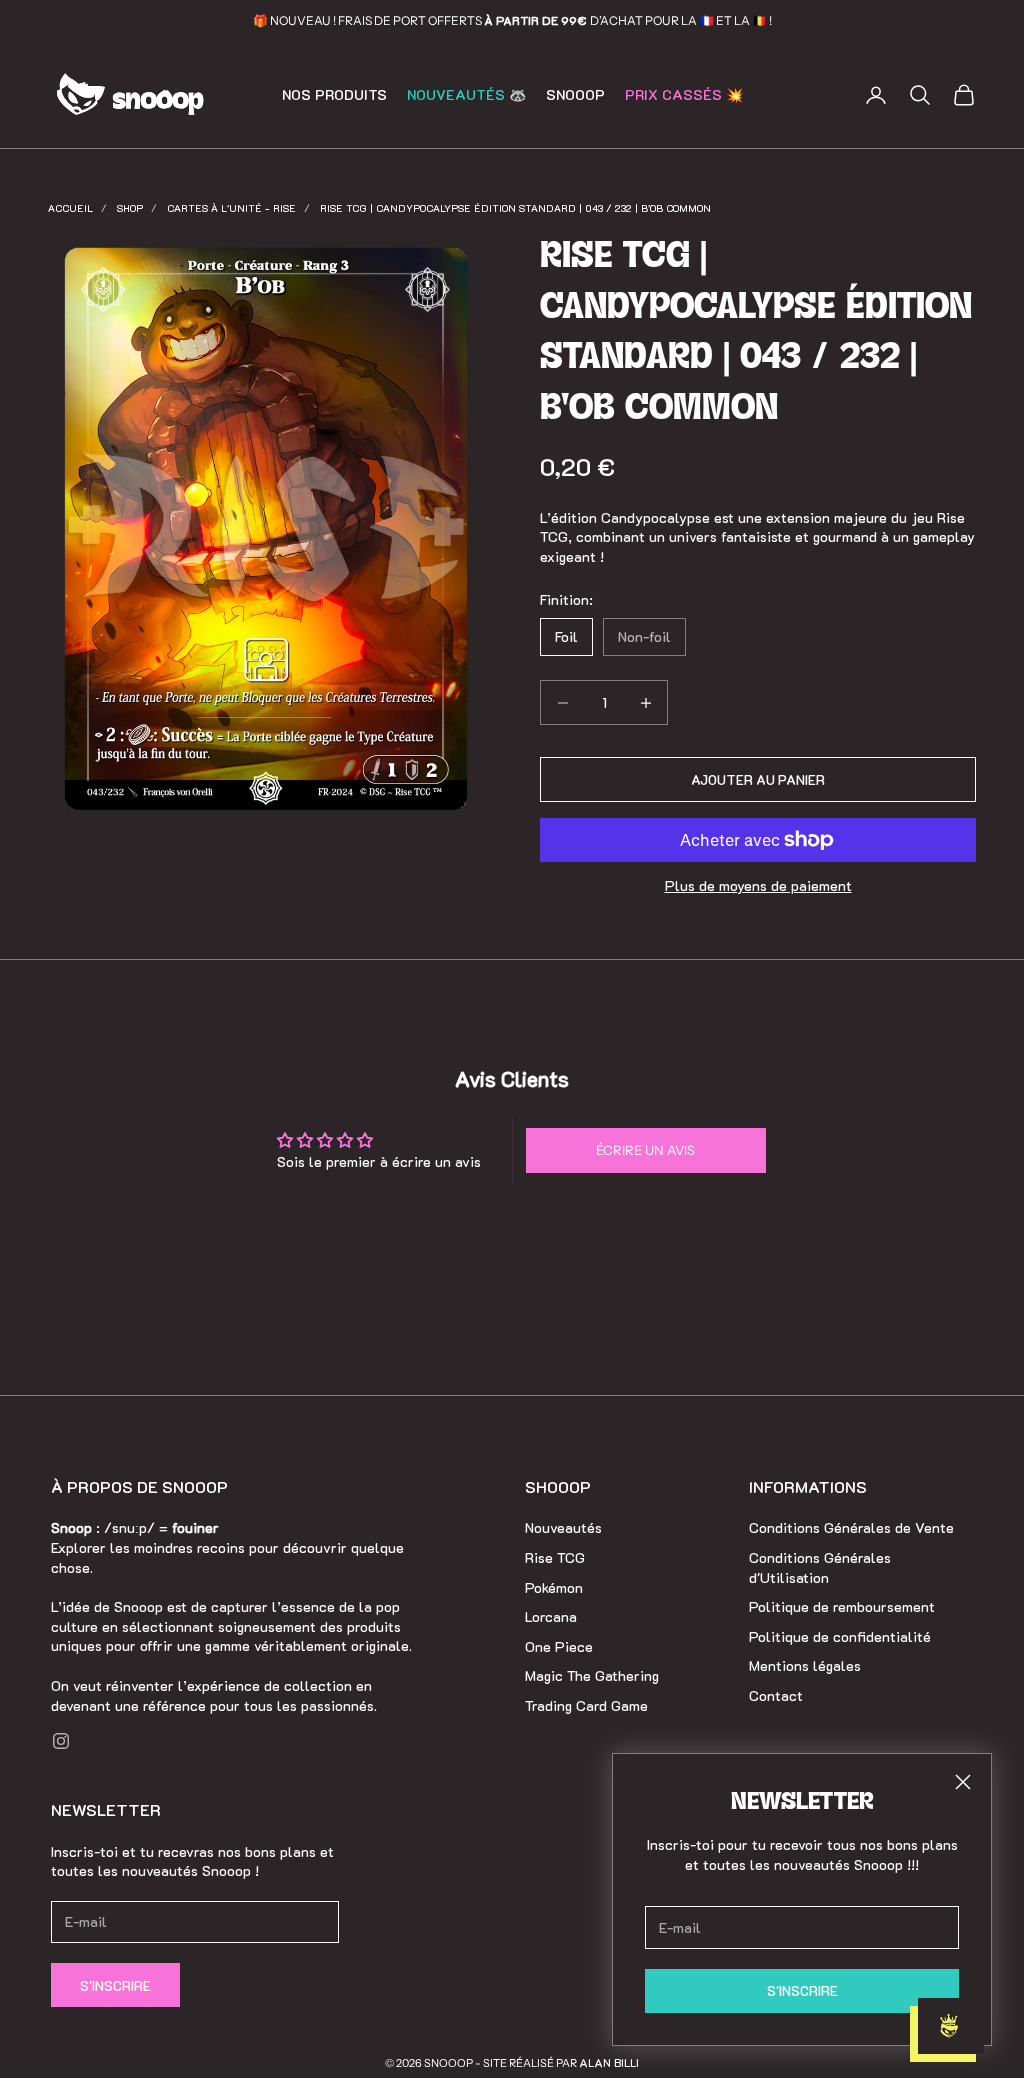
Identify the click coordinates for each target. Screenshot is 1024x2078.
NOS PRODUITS (334, 94)
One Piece (559, 1646)
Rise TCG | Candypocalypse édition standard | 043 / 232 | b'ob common (515, 208)
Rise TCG (555, 1557)
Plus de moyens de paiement (758, 885)
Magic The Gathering (592, 1675)
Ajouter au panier (758, 779)
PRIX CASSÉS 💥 (684, 94)
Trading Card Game (586, 1705)
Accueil (70, 208)
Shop (130, 208)
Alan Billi (609, 2062)
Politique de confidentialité (840, 1636)
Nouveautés (563, 1527)
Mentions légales (805, 1665)
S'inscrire (115, 1985)
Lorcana (551, 1616)
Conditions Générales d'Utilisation (820, 1567)
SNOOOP (575, 94)
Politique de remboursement (842, 1606)
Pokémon (554, 1587)
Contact (776, 1695)
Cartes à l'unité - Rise (231, 208)
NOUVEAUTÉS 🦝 (466, 94)
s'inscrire (802, 1990)
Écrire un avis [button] (645, 1150)
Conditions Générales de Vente (851, 1527)
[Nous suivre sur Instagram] (61, 1741)
